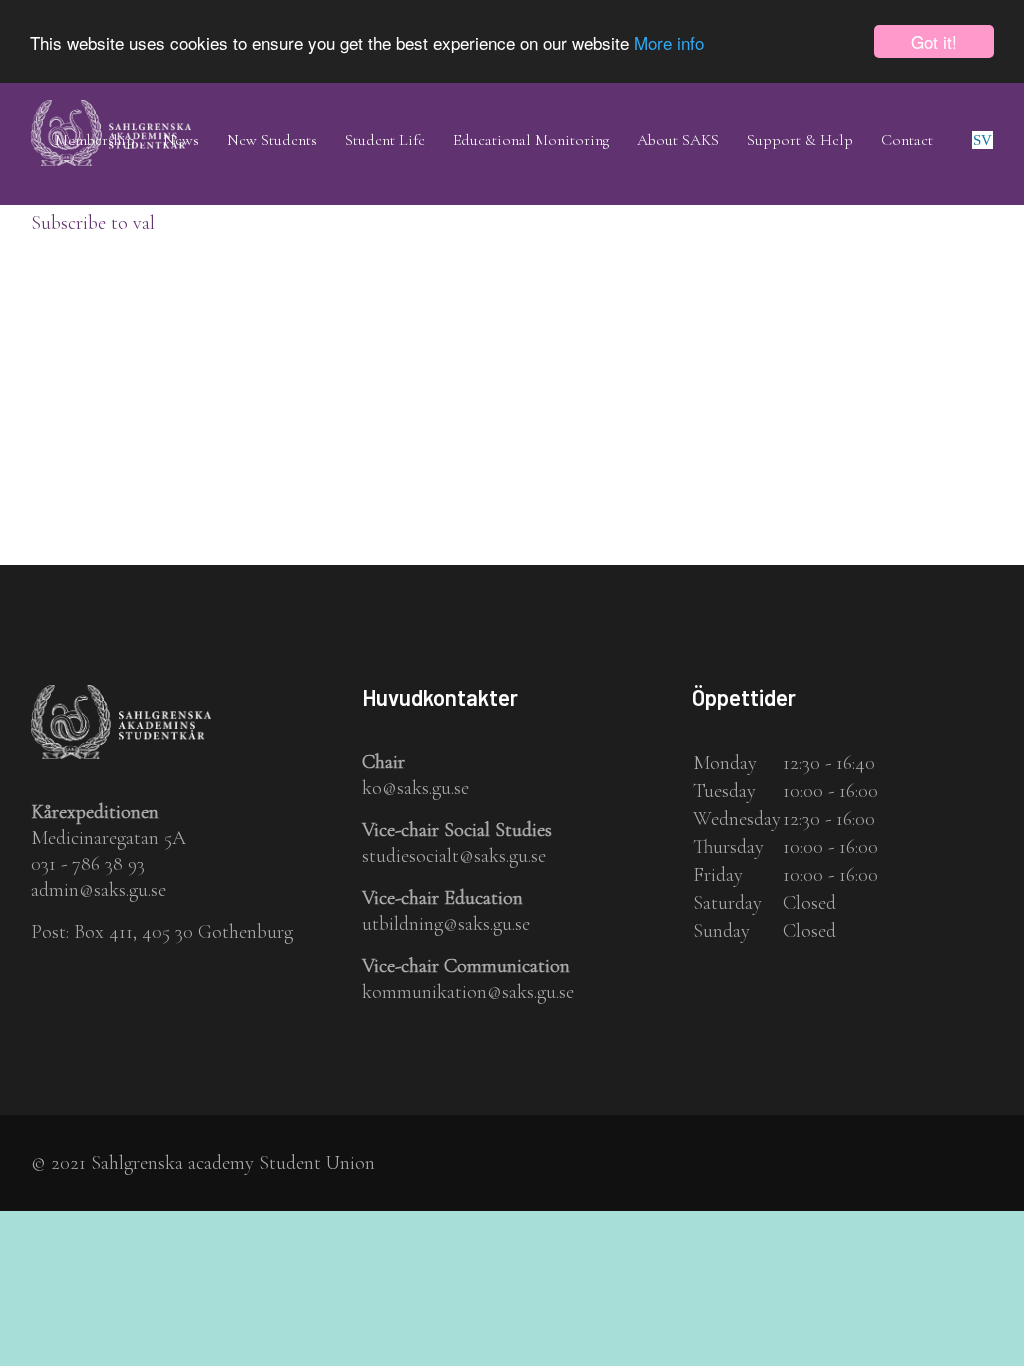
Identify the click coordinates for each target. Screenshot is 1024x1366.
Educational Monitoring (531, 140)
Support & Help (800, 140)
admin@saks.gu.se (98, 890)
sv (982, 140)
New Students (272, 140)
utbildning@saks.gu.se (446, 924)
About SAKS (678, 140)
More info (669, 42)
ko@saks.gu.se (415, 788)
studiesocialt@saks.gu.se (454, 856)
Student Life (385, 140)
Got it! (934, 41)
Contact (907, 140)
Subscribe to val (93, 223)
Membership (95, 140)
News (181, 140)
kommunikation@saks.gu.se (468, 992)
